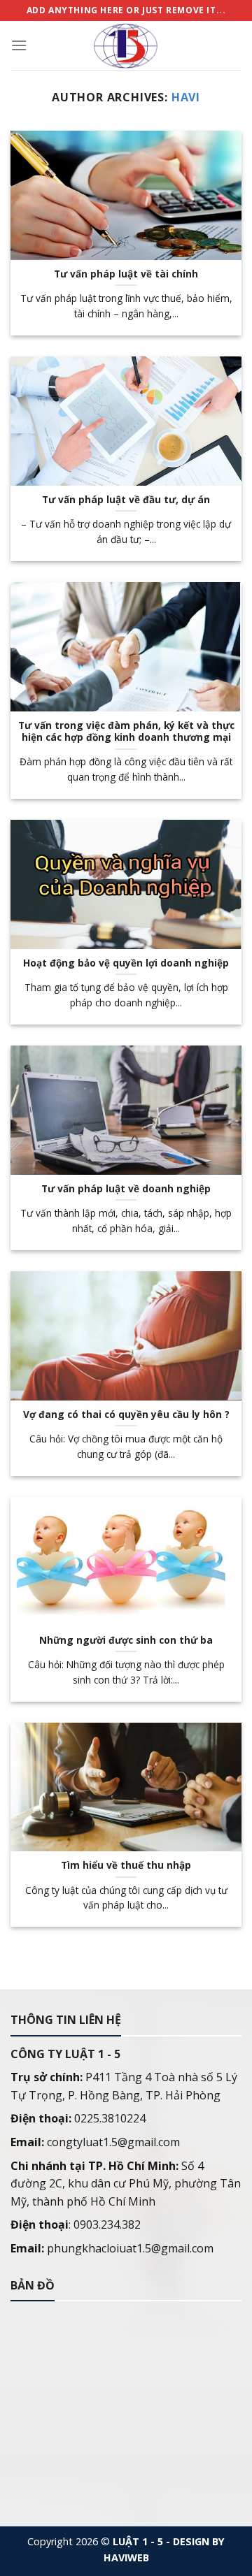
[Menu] (19, 45)
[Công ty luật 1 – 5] (126, 45)
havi (186, 97)
